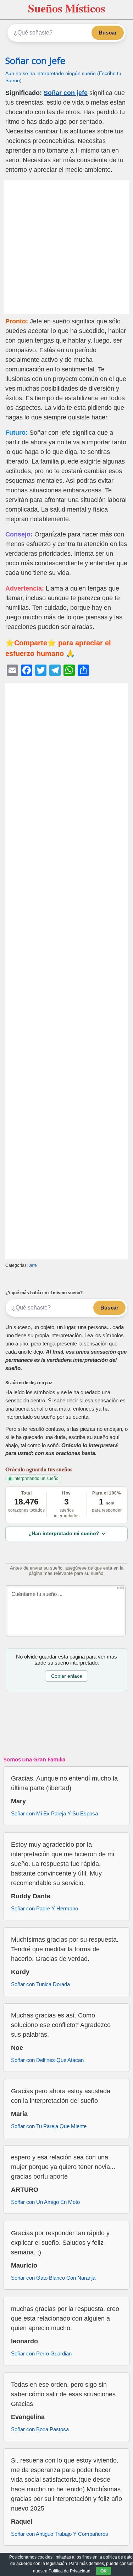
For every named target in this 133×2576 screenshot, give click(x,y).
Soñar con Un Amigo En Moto (45, 2202)
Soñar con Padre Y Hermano (45, 1908)
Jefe (33, 1265)
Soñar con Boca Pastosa (40, 2429)
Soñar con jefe (66, 93)
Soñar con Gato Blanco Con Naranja (53, 2278)
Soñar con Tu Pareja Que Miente (49, 2126)
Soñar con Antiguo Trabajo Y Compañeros (60, 2534)
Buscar (108, 33)
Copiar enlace (67, 1676)
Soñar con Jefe (35, 61)
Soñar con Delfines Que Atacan (47, 2060)
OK (104, 2571)
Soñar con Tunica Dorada (40, 1984)
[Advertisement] (66, 247)
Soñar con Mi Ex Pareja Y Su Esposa (54, 1813)
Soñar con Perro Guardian (41, 2353)
